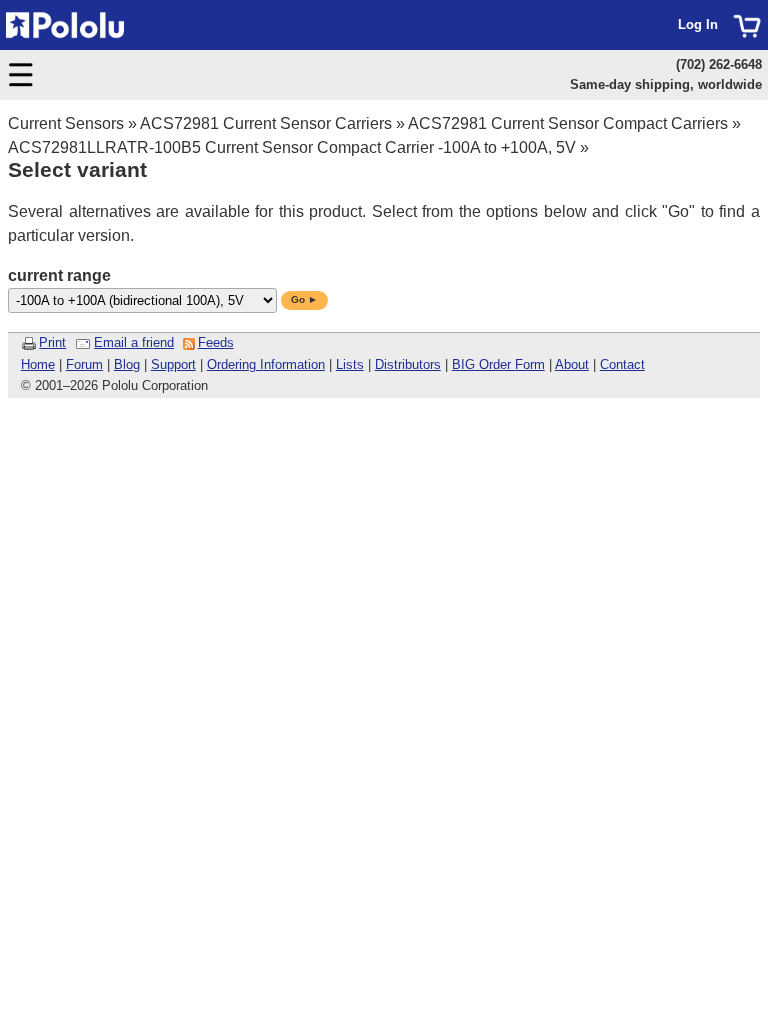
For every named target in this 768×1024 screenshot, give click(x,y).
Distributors (408, 364)
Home (38, 364)
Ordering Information (266, 364)
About (572, 364)
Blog (127, 364)
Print (52, 342)
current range (59, 275)
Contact (622, 364)
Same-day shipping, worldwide (666, 84)
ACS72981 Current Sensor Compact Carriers (568, 123)
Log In (698, 24)
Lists (350, 364)
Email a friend (134, 342)
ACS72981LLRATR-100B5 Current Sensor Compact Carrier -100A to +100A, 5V (292, 147)
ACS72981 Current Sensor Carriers (266, 123)
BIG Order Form (498, 364)
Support (173, 364)
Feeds (216, 342)
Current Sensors (66, 123)
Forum (84, 364)
